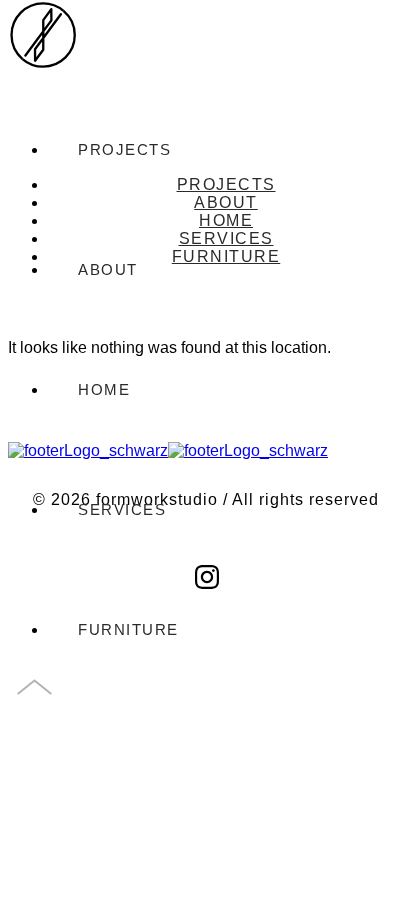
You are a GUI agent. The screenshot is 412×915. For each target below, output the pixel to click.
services (122, 509)
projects (226, 184)
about (226, 202)
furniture (128, 629)
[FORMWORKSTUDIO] (43, 52)
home (104, 389)
